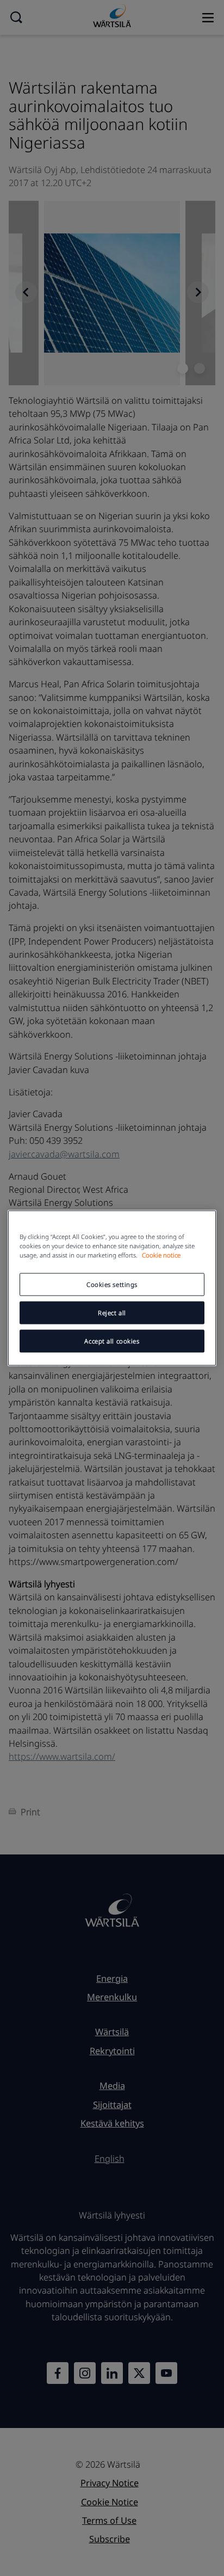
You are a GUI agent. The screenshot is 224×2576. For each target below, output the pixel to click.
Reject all (112, 1313)
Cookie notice (161, 1255)
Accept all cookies (112, 1341)
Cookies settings (112, 1284)
